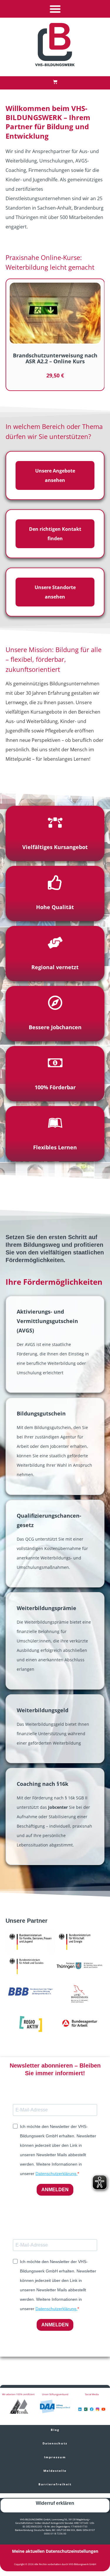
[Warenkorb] (55, 82)
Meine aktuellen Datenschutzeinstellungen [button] (55, 2551)
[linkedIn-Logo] (80, 2409)
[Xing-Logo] (86, 2409)
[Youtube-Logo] (103, 2409)
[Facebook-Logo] (92, 2409)
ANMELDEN (55, 2190)
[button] (55, 9)
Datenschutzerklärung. (56, 2174)
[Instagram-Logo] (98, 2409)
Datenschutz (55, 2443)
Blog (55, 2430)
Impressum (55, 2457)
